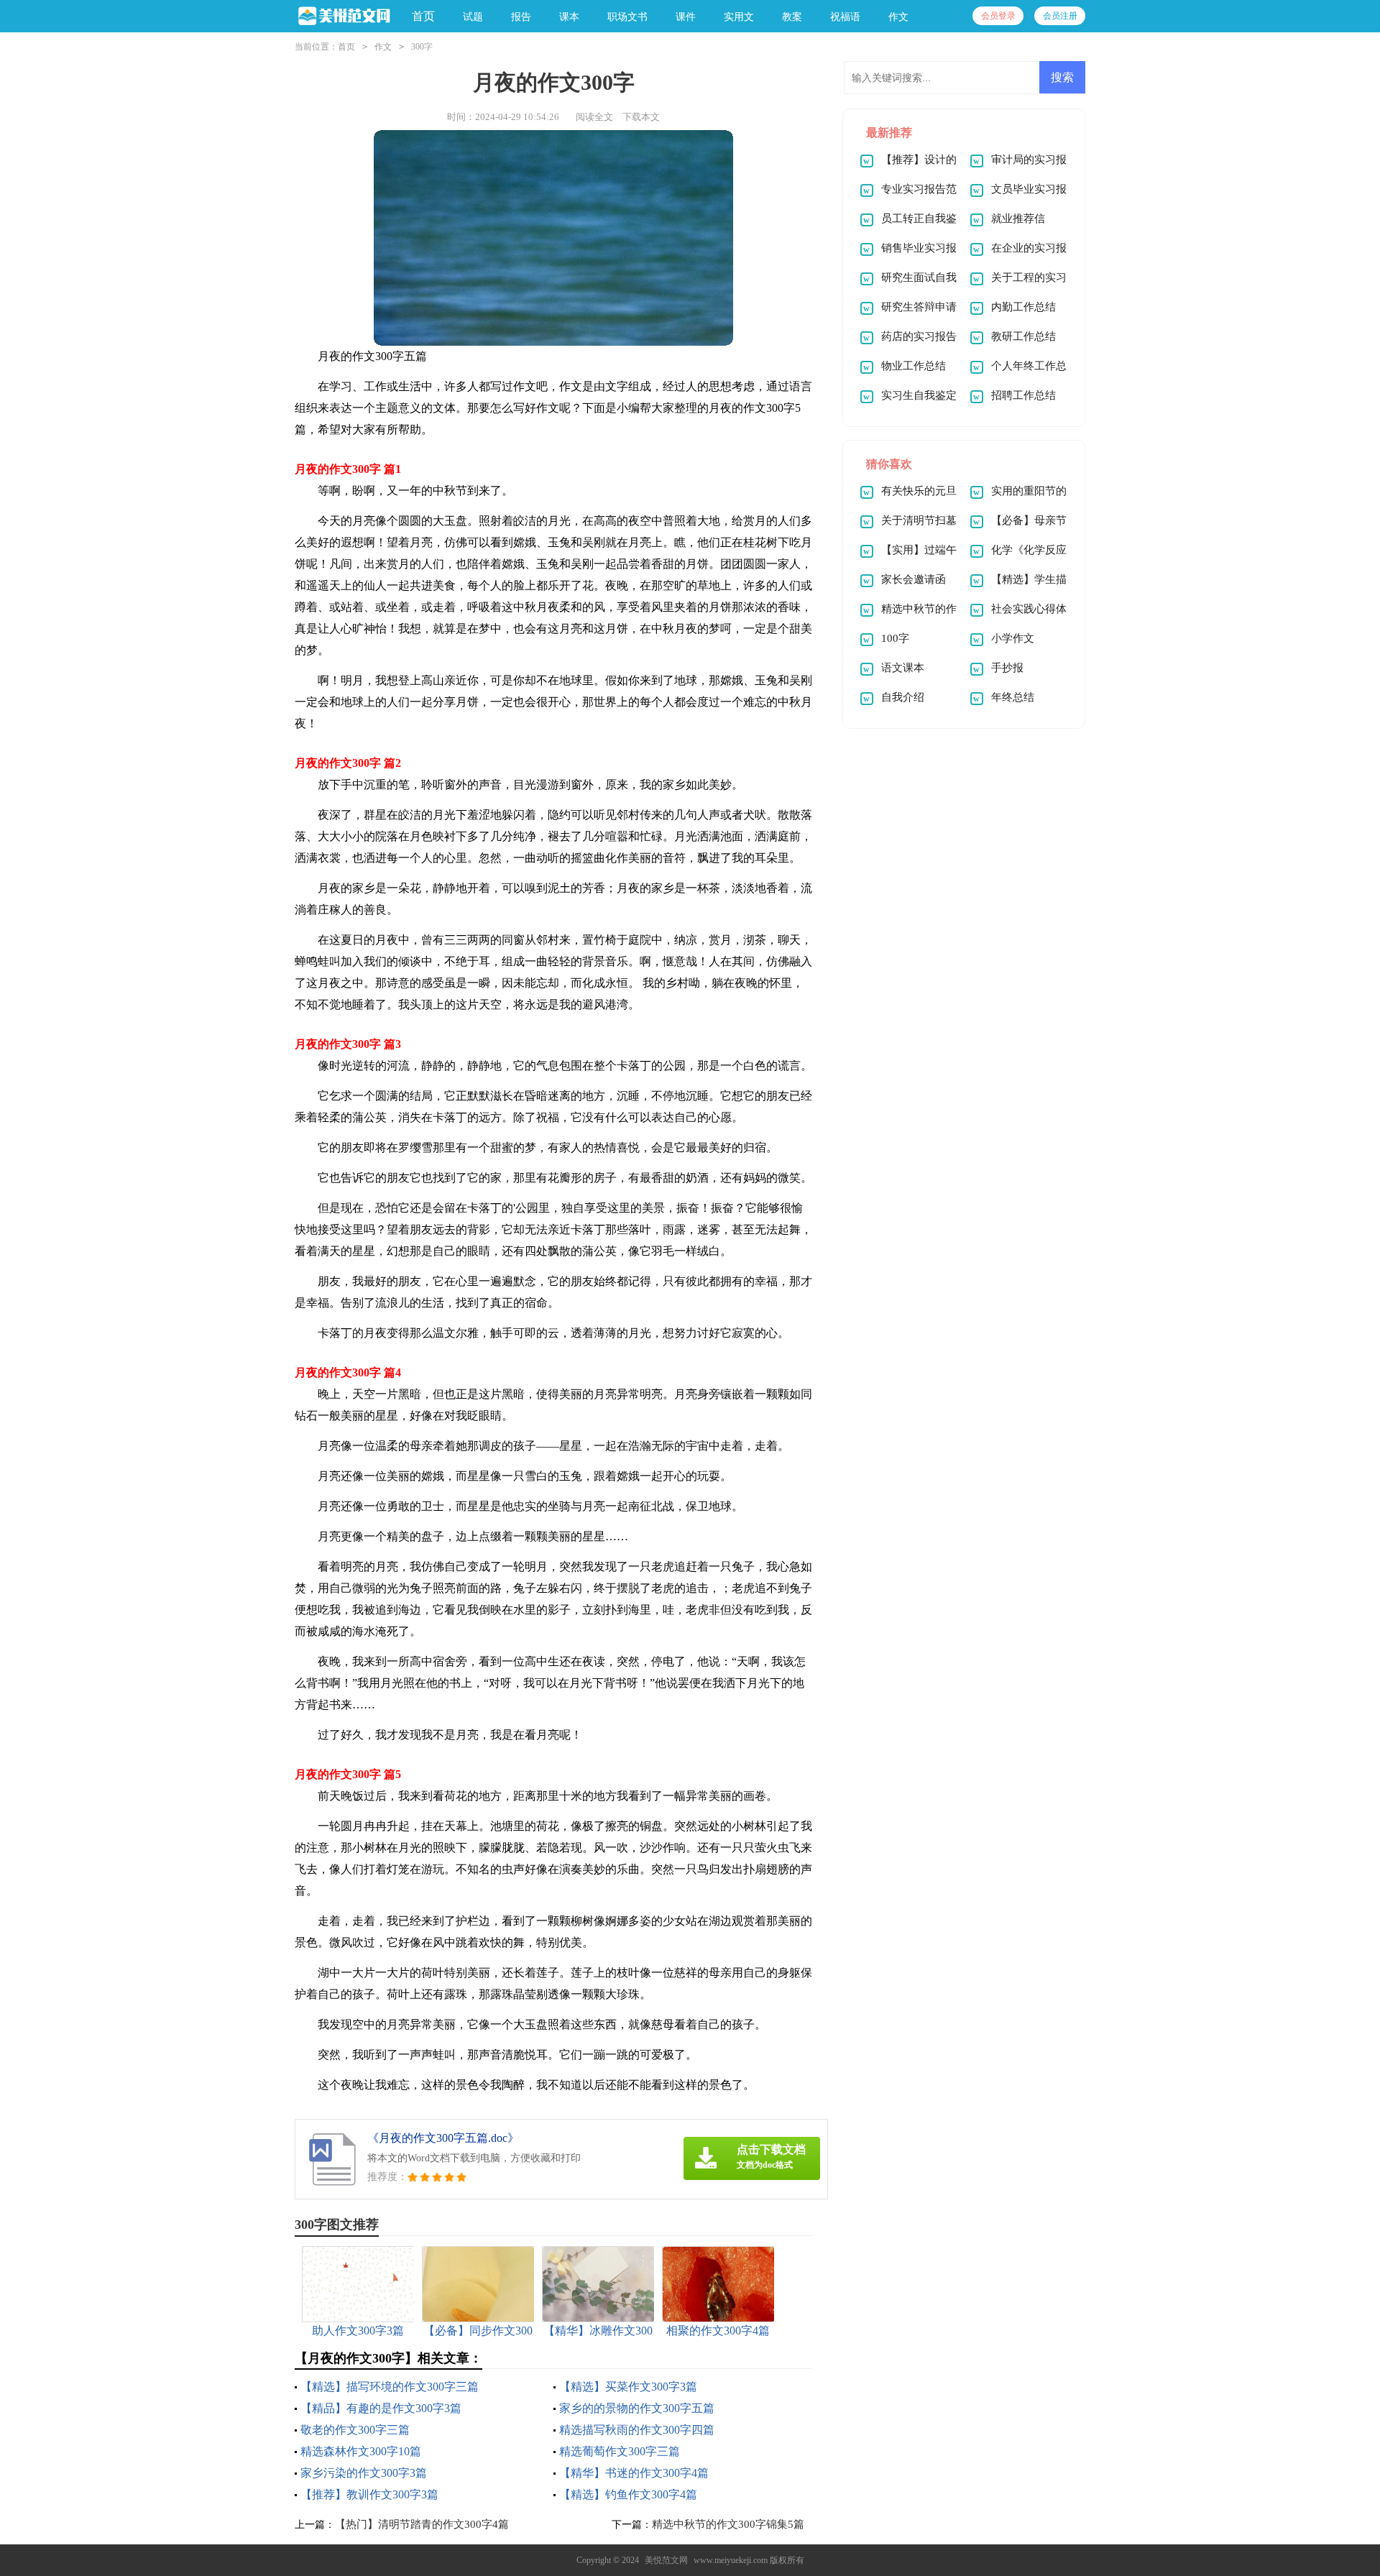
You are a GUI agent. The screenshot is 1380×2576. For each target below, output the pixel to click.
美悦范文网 (666, 2560)
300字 (422, 47)
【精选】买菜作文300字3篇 (628, 2387)
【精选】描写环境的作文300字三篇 (390, 2387)
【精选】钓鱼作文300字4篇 (628, 2494)
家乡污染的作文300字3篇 (364, 2473)
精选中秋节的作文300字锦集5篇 (728, 2524)
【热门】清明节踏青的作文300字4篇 (422, 2524)
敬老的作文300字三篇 (355, 2430)
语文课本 (903, 668)
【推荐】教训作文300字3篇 (369, 2494)
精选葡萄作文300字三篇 (620, 2451)
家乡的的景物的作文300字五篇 (637, 2408)
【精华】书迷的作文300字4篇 (634, 2473)
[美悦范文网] (342, 17)
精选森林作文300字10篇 (361, 2451)
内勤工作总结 (1023, 307)
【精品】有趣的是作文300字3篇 (381, 2408)
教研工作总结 (1023, 336)
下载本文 (641, 117)
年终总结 (1013, 697)
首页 (423, 16)
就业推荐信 (1018, 218)
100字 (895, 638)
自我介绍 (903, 697)
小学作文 (1013, 638)
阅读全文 (594, 117)
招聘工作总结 (1023, 395)
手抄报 (1007, 668)
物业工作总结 (914, 366)
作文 (383, 47)
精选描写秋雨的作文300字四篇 (637, 2430)
